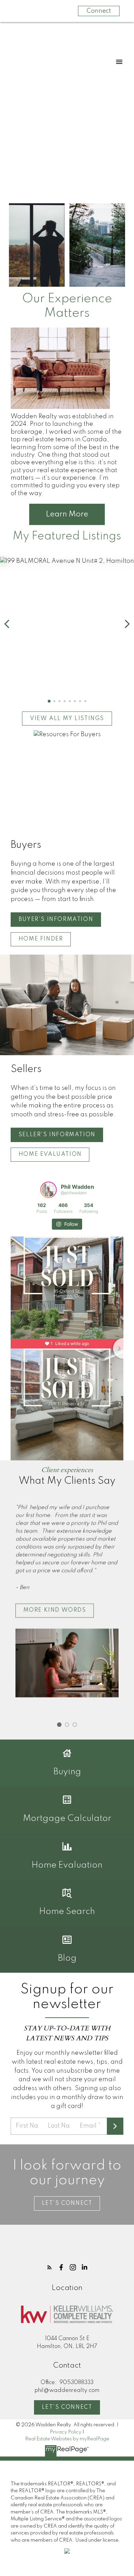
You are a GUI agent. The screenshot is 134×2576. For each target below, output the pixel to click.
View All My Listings (67, 719)
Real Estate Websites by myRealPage (67, 2439)
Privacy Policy (66, 2432)
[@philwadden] (48, 1190)
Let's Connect (67, 2407)
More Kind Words (55, 1611)
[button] (49, 701)
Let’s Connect (67, 2203)
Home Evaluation (50, 1154)
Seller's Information (57, 1135)
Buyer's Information (56, 920)
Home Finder (41, 939)
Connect (99, 11)
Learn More (67, 514)
